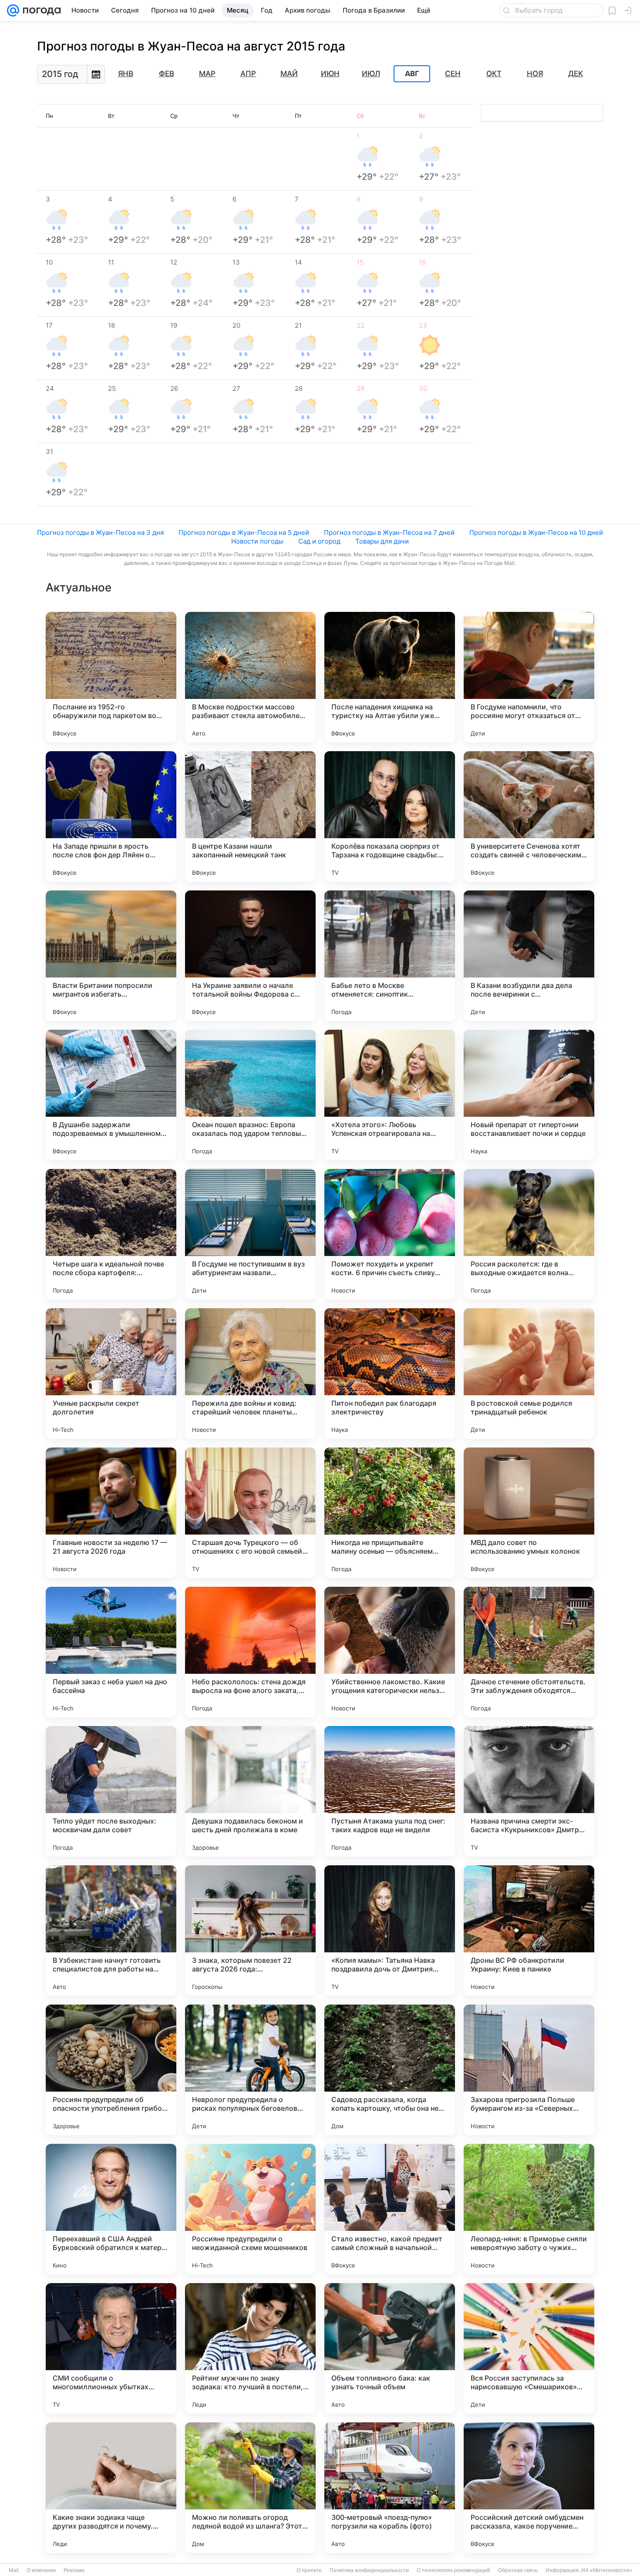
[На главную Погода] (40, 10)
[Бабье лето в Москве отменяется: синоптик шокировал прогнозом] (390, 956)
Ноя (535, 74)
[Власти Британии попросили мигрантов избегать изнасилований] (111, 956)
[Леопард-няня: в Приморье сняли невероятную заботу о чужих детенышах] (529, 2209)
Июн (330, 74)
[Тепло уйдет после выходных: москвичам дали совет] (111, 1791)
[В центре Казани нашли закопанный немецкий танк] (250, 816)
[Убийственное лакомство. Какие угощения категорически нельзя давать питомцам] (390, 1652)
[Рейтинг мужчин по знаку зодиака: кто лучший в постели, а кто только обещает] (250, 2348)
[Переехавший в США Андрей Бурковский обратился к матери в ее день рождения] (111, 2209)
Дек (576, 74)
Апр (248, 74)
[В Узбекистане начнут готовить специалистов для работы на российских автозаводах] (111, 1931)
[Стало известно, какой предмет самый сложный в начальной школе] (390, 2209)
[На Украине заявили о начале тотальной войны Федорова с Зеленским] (250, 956)
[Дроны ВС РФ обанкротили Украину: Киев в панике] (529, 1931)
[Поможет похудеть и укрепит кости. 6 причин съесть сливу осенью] (390, 1234)
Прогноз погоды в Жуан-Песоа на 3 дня (100, 532)
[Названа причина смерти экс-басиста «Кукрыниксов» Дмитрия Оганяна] (529, 1791)
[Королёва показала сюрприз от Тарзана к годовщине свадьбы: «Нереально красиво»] (390, 816)
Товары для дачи (382, 541)
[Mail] (13, 10)
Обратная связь (518, 2570)
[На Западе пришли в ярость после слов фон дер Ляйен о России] (111, 816)
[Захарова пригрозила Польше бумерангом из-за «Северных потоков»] (529, 2070)
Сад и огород (319, 541)
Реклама (74, 2570)
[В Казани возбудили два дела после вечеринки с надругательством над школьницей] (529, 956)
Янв (126, 74)
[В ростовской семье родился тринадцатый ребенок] (529, 1374)
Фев (167, 74)
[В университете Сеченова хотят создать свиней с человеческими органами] (529, 816)
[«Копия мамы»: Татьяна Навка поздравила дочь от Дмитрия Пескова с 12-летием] (390, 1931)
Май (289, 74)
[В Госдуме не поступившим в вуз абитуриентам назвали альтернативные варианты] (250, 1234)
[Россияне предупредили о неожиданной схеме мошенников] (250, 2209)
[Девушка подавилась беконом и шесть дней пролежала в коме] (250, 1791)
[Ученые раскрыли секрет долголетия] (111, 1374)
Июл (371, 74)
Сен (453, 74)
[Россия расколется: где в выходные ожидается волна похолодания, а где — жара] (529, 1234)
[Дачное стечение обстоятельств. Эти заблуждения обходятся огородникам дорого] (529, 1652)
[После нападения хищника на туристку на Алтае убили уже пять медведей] (390, 677)
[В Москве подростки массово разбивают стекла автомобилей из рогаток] (250, 677)
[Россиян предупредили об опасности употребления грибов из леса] (111, 2070)
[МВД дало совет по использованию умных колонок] (529, 1513)
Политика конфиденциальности (369, 2570)
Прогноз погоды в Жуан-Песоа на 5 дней (244, 532)
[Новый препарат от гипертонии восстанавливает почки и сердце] (529, 1095)
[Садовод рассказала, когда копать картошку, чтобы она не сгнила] (390, 2070)
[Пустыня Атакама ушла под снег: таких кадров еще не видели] (390, 1791)
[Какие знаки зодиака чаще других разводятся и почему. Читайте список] (111, 2488)
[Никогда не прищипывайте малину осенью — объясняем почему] (390, 1513)
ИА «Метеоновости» (607, 2570)
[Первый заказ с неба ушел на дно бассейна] (111, 1652)
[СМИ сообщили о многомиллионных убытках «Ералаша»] (111, 2348)
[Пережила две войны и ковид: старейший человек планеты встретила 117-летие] (250, 1374)
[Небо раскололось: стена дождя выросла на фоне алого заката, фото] (250, 1652)
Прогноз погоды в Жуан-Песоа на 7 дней (389, 532)
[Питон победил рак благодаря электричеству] (390, 1374)
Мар (207, 74)
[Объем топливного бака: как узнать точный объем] (390, 2348)
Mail (14, 2570)
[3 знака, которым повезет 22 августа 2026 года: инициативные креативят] (250, 1931)
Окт (494, 74)
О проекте (309, 2570)
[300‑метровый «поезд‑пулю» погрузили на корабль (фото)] (390, 2488)
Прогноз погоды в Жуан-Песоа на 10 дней (536, 532)
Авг (412, 74)
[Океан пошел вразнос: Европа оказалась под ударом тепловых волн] (250, 1095)
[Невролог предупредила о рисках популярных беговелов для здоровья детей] (250, 2070)
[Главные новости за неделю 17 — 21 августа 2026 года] (111, 1513)
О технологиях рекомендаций (453, 2570)
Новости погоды (257, 541)
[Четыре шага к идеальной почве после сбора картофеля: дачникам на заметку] (111, 1234)
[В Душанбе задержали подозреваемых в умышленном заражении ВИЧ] (111, 1095)
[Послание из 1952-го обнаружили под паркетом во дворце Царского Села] (111, 677)
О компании (41, 2570)
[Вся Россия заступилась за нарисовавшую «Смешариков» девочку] (529, 2348)
